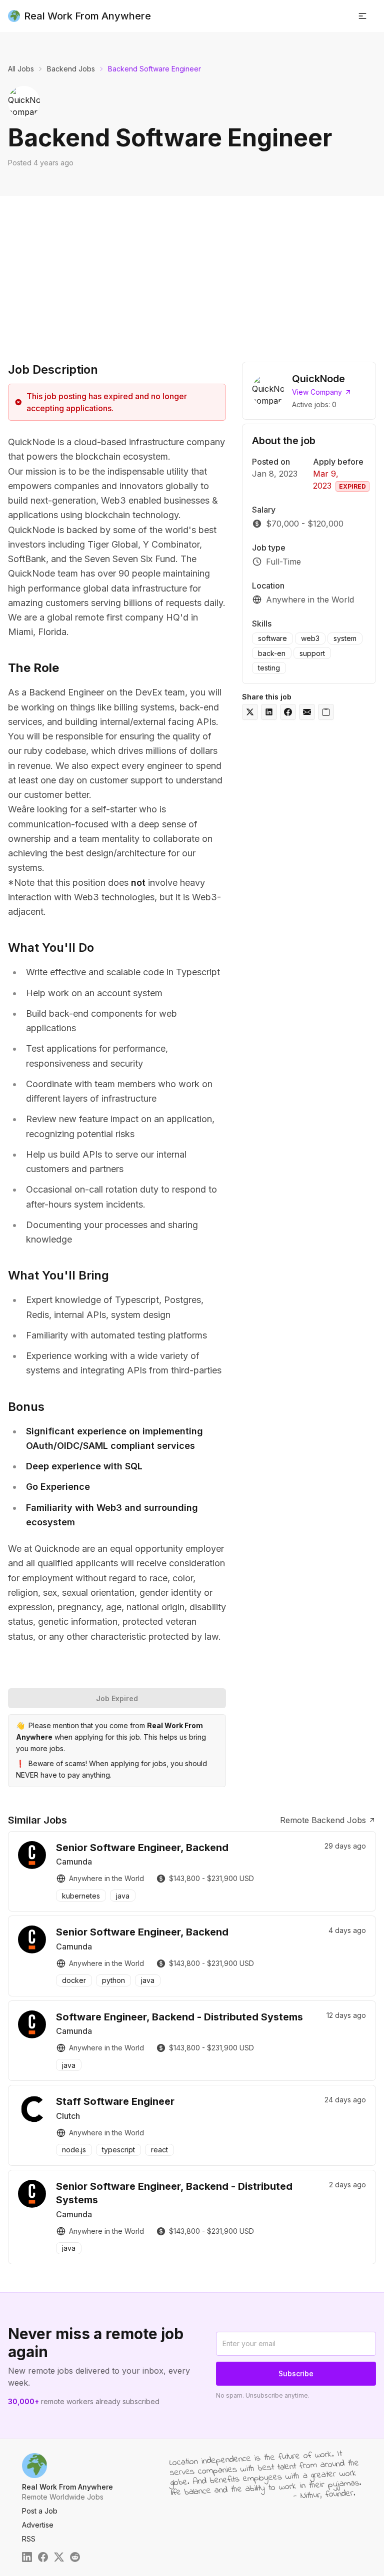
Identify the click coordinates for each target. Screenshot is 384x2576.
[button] (362, 16)
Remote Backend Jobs (323, 1820)
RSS (29, 2539)
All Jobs (21, 69)
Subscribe (296, 2373)
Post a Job (40, 2511)
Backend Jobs (71, 69)
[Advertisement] (192, 271)
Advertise (38, 2525)
